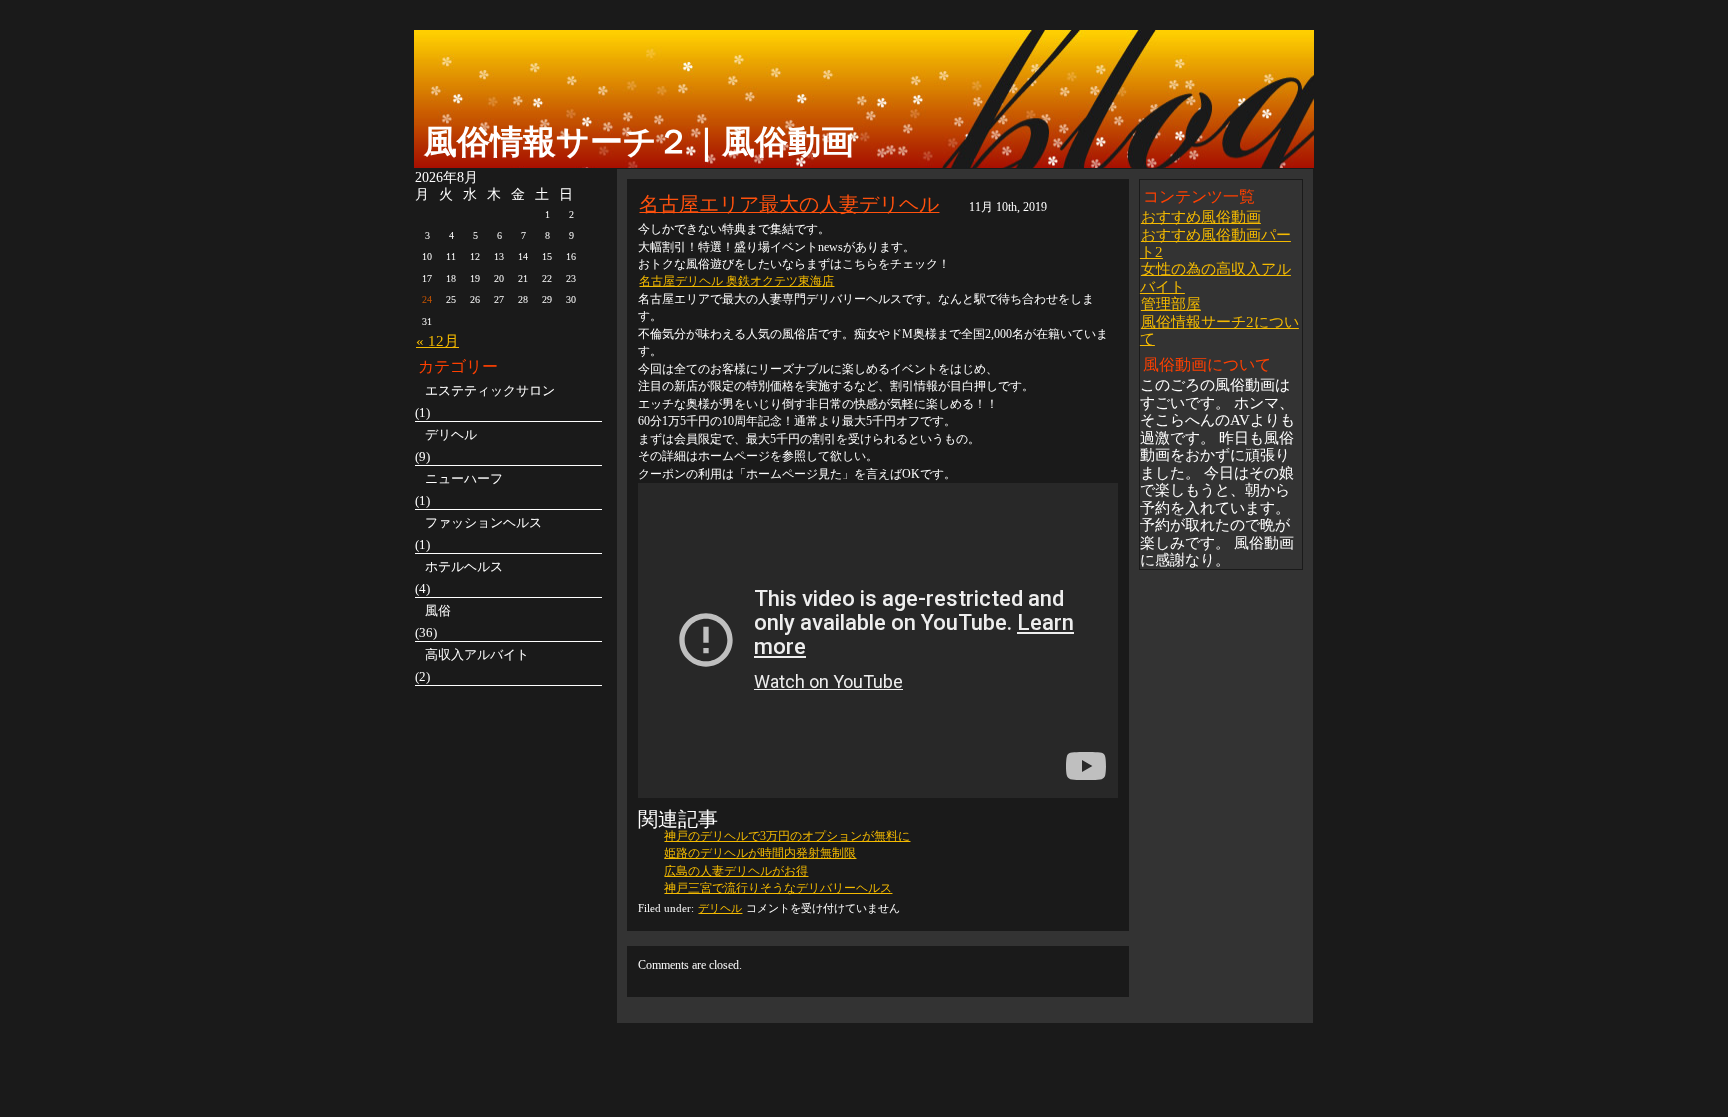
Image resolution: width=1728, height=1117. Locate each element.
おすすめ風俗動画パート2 (1215, 243)
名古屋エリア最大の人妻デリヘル (789, 203)
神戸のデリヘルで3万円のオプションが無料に (787, 836)
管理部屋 (1171, 303)
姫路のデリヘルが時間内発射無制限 (760, 853)
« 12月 (437, 340)
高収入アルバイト (477, 654)
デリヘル (720, 908)
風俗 (438, 610)
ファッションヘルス (483, 522)
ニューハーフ (464, 478)
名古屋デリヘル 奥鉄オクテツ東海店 (736, 281)
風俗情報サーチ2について (1219, 330)
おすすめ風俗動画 (1201, 216)
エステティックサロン (490, 390)
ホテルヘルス (464, 566)
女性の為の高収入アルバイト (1215, 277)
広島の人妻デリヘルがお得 (736, 871)
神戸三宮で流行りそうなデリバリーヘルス (778, 888)
